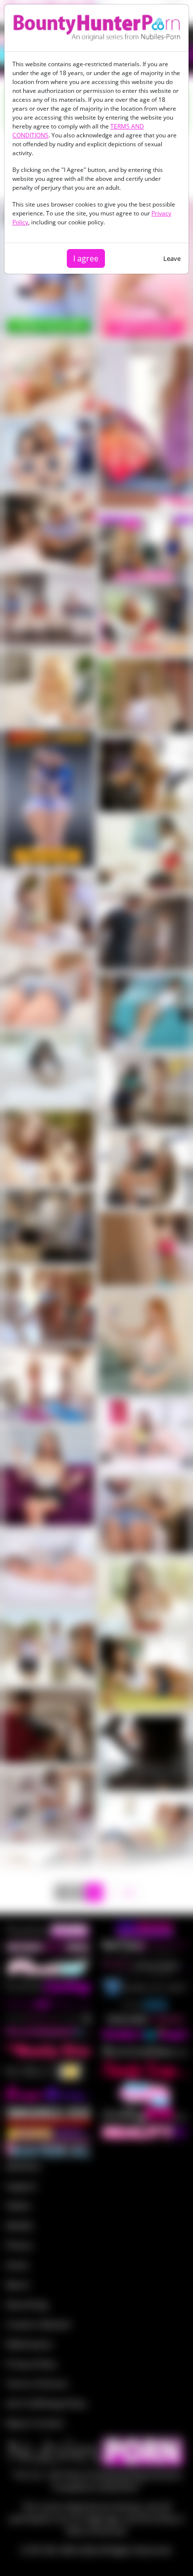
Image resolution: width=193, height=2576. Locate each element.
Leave (172, 258)
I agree (86, 258)
